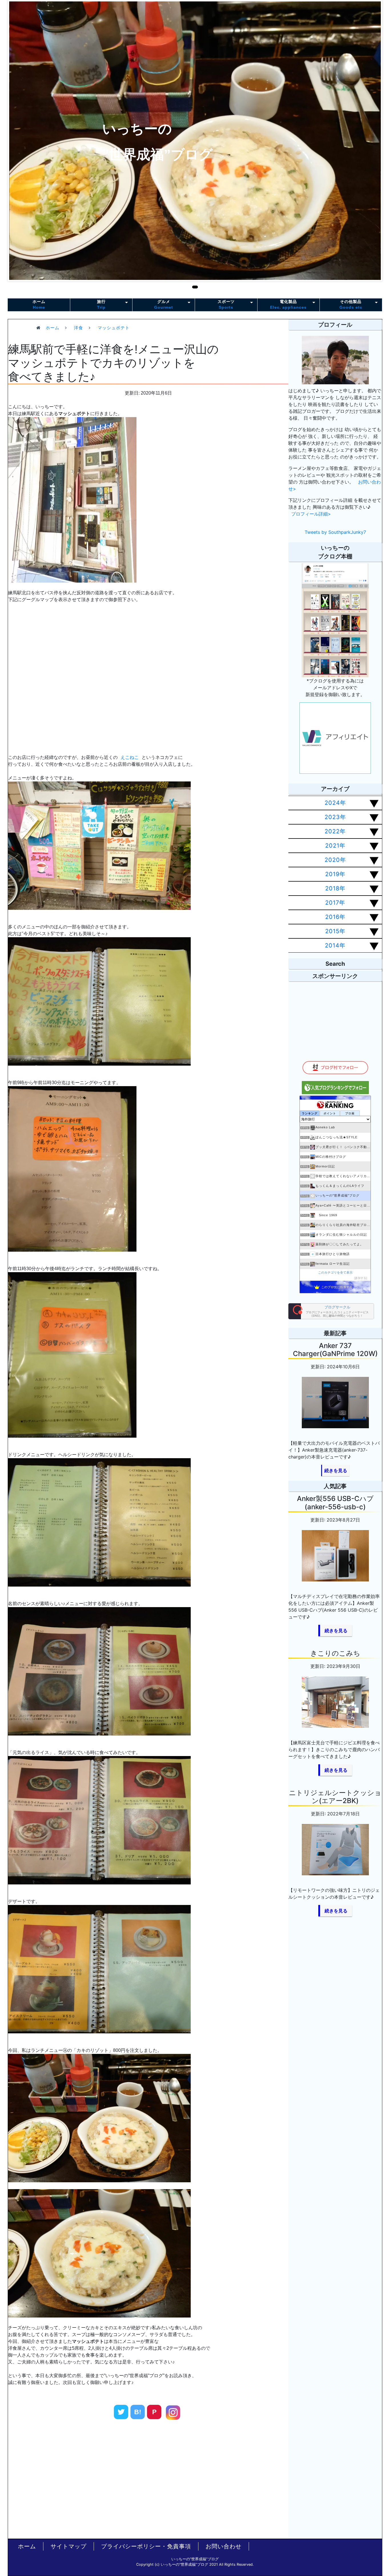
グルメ (164, 304)
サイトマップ (69, 2546)
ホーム (39, 304)
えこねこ (130, 757)
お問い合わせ (224, 2546)
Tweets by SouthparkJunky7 (335, 532)
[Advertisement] (87, 2477)
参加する (361, 1278)
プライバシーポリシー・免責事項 (146, 2546)
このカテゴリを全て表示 (335, 1272)
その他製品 (351, 304)
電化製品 (288, 304)
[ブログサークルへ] (331, 1311)
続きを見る (336, 1470)
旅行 (101, 304)
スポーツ (226, 304)
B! (138, 2412)
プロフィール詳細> (311, 514)
